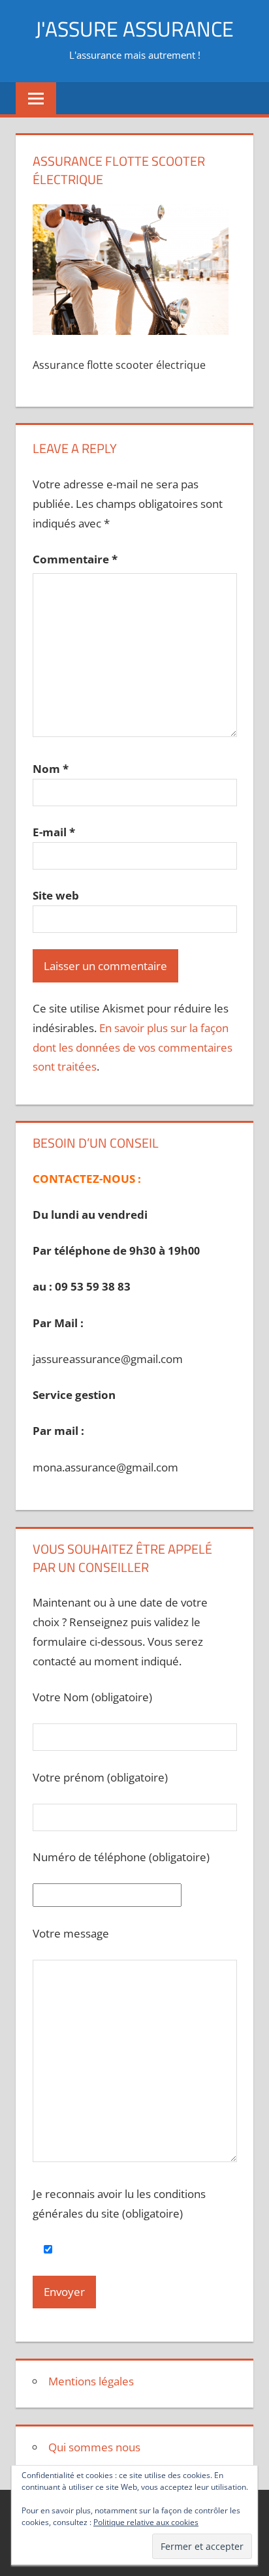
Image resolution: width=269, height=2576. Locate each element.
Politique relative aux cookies (146, 2522)
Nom (51, 769)
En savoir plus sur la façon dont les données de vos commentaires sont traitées (133, 1047)
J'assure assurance (134, 29)
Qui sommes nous (94, 2447)
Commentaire (75, 559)
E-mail (54, 832)
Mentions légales (91, 2381)
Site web (56, 895)
